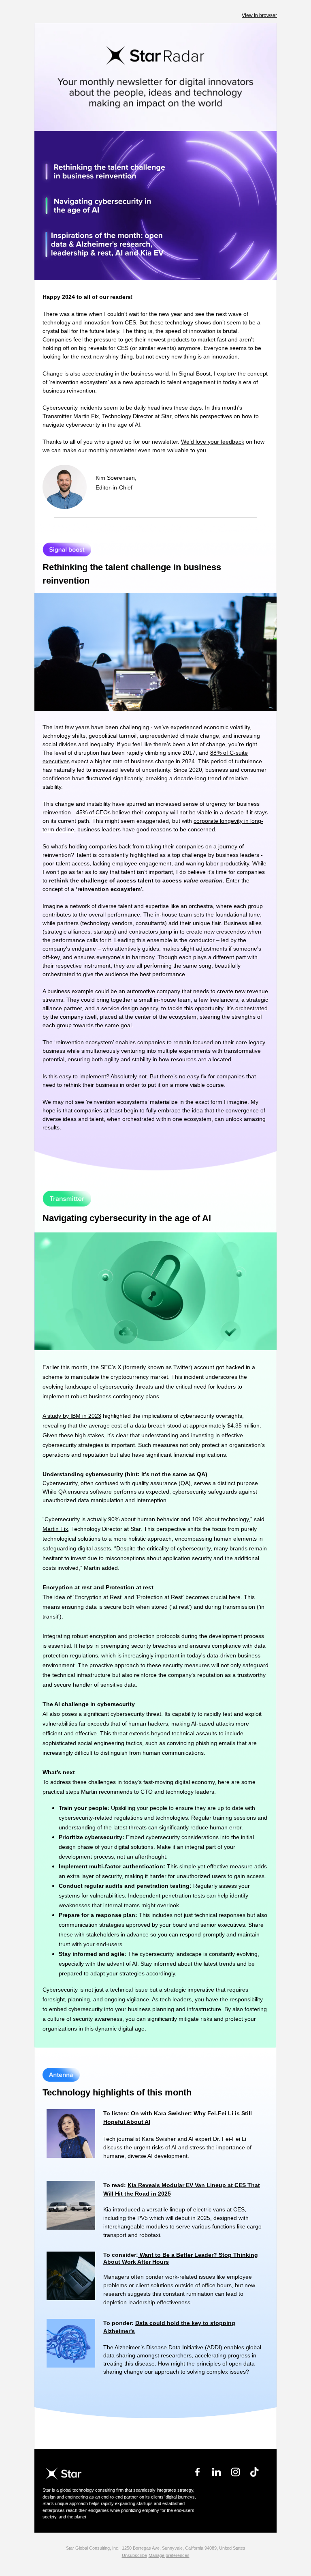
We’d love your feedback (213, 442)
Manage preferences (169, 2555)
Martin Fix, (56, 1529)
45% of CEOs (93, 812)
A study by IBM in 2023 (72, 1416)
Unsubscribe (134, 2555)
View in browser (259, 15)
